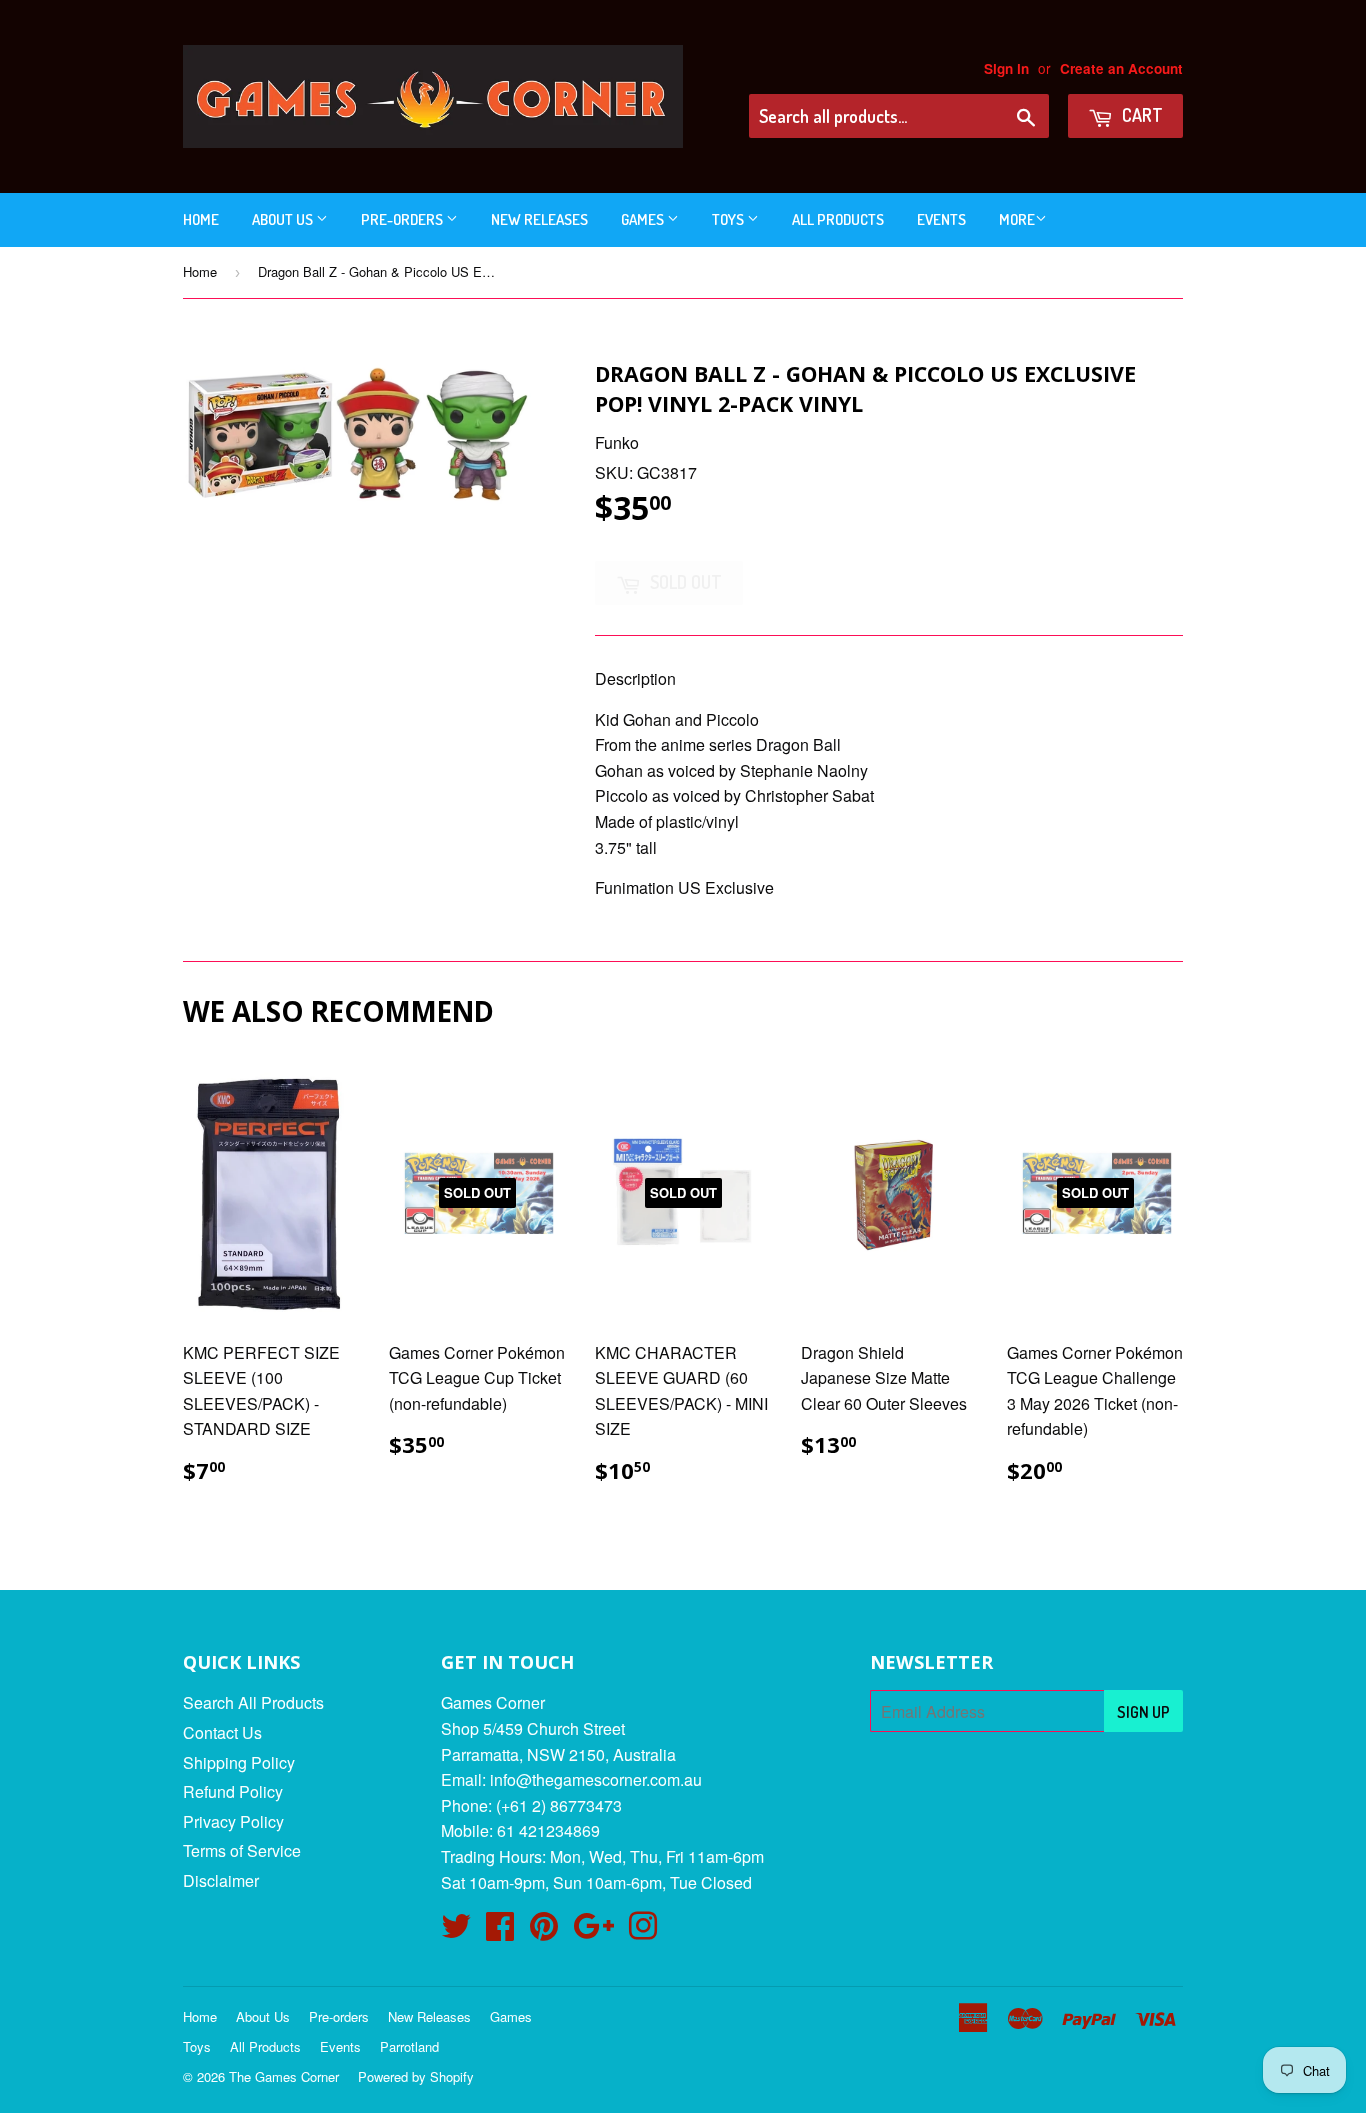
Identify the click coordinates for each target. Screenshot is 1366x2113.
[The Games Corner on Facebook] (500, 1931)
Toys (729, 219)
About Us (284, 219)
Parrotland (409, 2046)
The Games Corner (284, 2076)
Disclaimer (221, 1880)
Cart (1140, 115)
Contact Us (222, 1732)
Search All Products (253, 1702)
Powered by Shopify (416, 2076)
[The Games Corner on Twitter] (456, 1931)
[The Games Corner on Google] (593, 1931)
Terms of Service (242, 1850)
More (1017, 219)
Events (941, 219)
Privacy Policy (233, 1821)
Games (644, 219)
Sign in (1006, 68)
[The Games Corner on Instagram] (643, 1931)
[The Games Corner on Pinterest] (544, 1931)
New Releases (539, 219)
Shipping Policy (239, 1762)
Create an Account (1121, 68)
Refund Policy (233, 1791)
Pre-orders (403, 219)
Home (201, 219)
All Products (838, 219)
